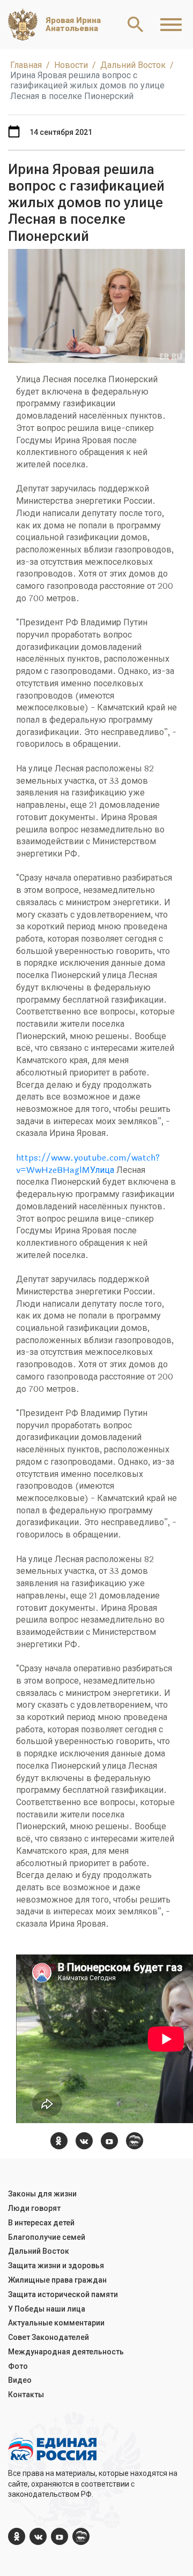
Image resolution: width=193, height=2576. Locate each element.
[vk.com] (84, 2141)
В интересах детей (41, 2223)
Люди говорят (34, 2208)
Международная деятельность (66, 2352)
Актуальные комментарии (56, 2323)
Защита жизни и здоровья (56, 2266)
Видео (20, 2380)
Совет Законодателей (49, 2337)
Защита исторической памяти (63, 2294)
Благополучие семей (47, 2237)
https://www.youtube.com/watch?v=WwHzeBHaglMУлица (88, 1164)
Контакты (26, 2395)
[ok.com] (59, 2141)
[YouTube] (109, 2141)
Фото (18, 2366)
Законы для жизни (42, 2194)
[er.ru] (135, 2141)
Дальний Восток (39, 2251)
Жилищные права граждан (57, 2280)
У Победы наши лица (47, 2309)
